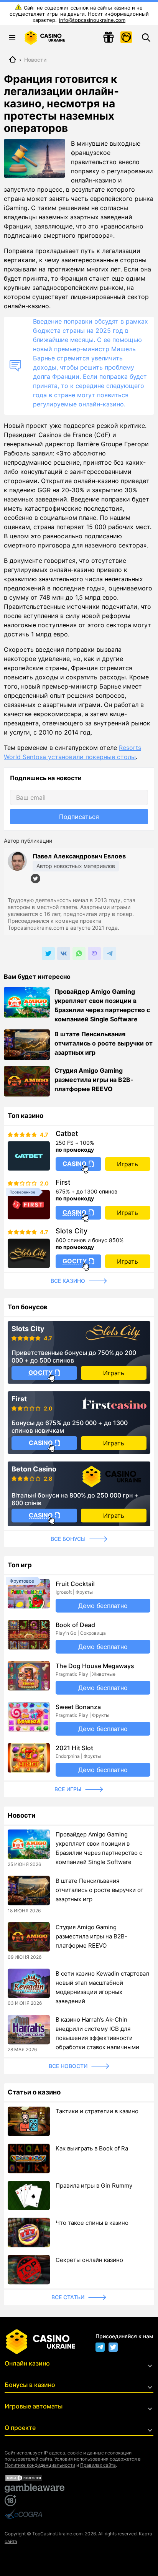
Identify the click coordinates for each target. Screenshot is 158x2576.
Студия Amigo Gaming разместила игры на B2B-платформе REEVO (94, 1080)
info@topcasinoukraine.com (92, 20)
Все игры (68, 1789)
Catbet (67, 1134)
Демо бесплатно (103, 1606)
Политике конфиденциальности (40, 2465)
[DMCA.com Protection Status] (79, 2478)
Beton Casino (34, 1469)
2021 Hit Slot (74, 1748)
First (63, 1182)
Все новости (68, 2066)
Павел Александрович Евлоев (79, 856)
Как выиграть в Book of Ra (92, 2148)
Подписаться (79, 817)
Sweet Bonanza (78, 1707)
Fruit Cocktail (75, 1584)
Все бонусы (68, 1539)
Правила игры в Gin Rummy (94, 2186)
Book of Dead (75, 1625)
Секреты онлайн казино (89, 2260)
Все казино (68, 1281)
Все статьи (68, 2297)
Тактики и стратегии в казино (97, 2111)
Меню (12, 38)
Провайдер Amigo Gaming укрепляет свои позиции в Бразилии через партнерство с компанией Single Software (102, 1005)
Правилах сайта (98, 2465)
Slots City (72, 1231)
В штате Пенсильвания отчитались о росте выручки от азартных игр (104, 1043)
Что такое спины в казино (92, 2223)
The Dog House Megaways (95, 1666)
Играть (128, 1164)
